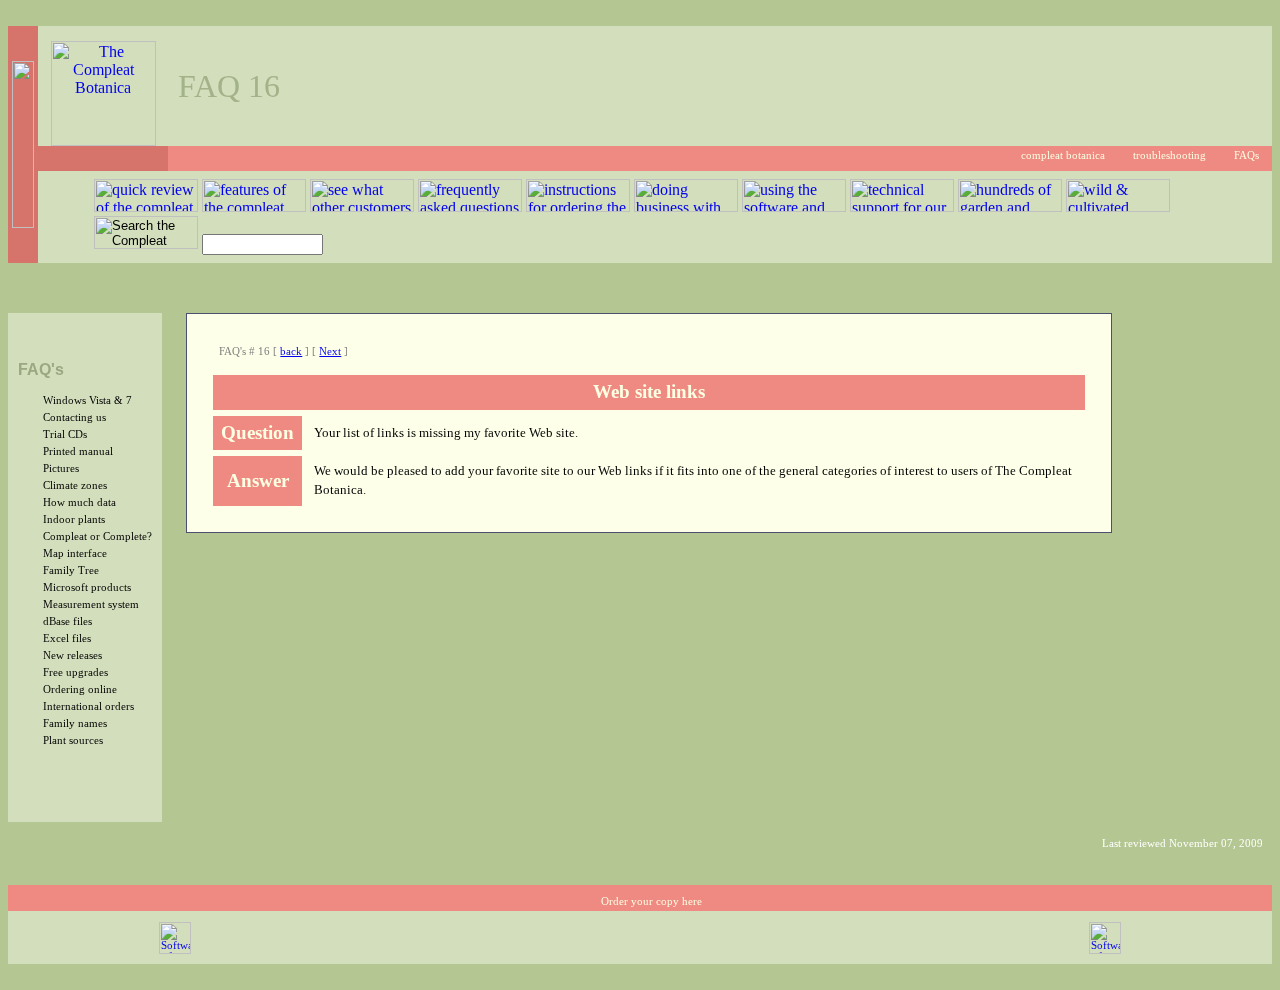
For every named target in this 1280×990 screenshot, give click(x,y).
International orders (88, 706)
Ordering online (80, 689)
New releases (72, 655)
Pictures (61, 468)
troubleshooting (1169, 155)
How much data (79, 502)
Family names (75, 723)
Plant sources (73, 740)
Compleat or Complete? (97, 536)
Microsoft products (87, 587)
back (291, 351)
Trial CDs (65, 434)
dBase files (67, 621)
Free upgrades (75, 672)
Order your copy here (651, 901)
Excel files (67, 638)
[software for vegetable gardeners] (1105, 950)
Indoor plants (74, 519)
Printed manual (78, 451)
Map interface (75, 553)
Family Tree (71, 570)
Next (330, 351)
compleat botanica (1063, 155)
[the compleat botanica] (103, 140)
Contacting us (74, 417)
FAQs (1246, 155)
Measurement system (91, 604)
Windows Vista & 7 (87, 400)
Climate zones (75, 485)
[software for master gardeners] (175, 950)
